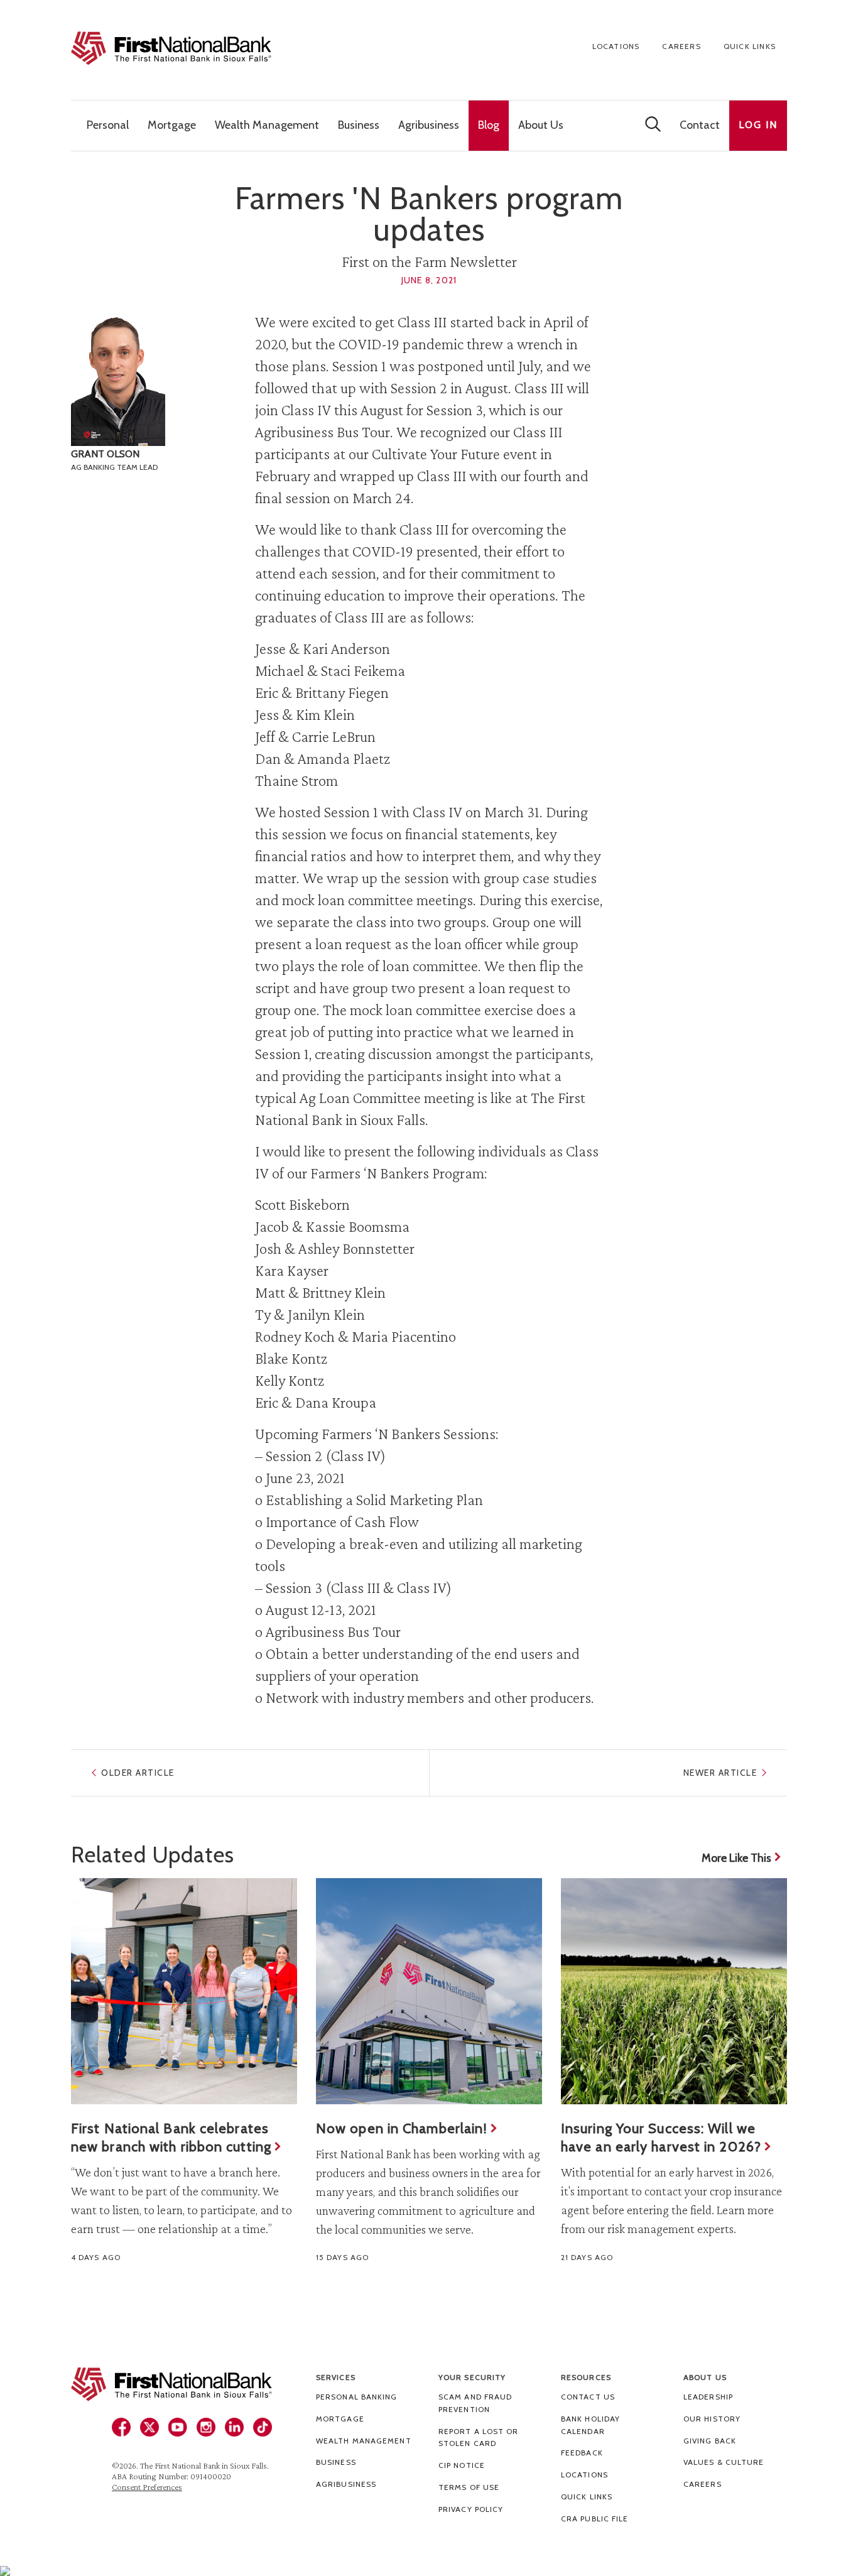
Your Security (472, 2377)
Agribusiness (346, 2484)
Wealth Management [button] (267, 125)
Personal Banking (357, 2397)
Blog (489, 125)
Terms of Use (469, 2487)
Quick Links (750, 46)
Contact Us (588, 2397)
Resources (586, 2377)
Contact (700, 125)
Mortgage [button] (172, 125)
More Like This (736, 1858)
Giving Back (710, 2441)
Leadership (708, 2397)
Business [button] (359, 125)
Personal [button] (108, 125)
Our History (712, 2419)
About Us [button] (541, 125)
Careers (681, 46)
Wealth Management (364, 2441)
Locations (616, 46)
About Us (705, 2377)
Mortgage (340, 2419)
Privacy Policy (471, 2509)
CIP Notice (462, 2465)
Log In (758, 125)
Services (336, 2377)
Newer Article (720, 1773)
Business (336, 2462)
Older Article (138, 1773)
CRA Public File (595, 2519)
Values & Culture (724, 2462)
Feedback (582, 2453)
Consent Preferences (147, 2487)
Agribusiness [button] (429, 125)
